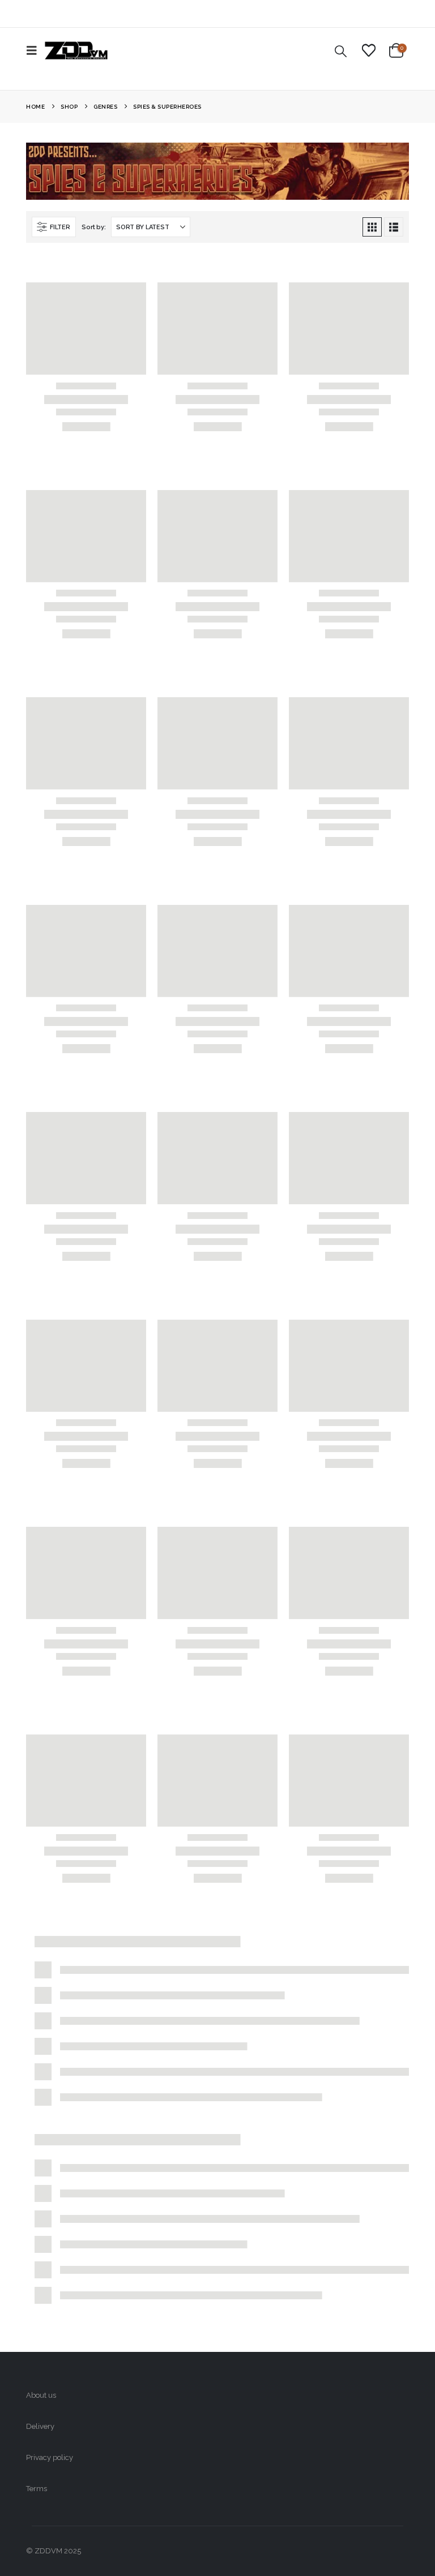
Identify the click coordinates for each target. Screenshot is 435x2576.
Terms (37, 2489)
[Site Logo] (76, 50)
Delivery (40, 2426)
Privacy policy (50, 2457)
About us (41, 2395)
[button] (35, 50)
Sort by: (93, 227)
